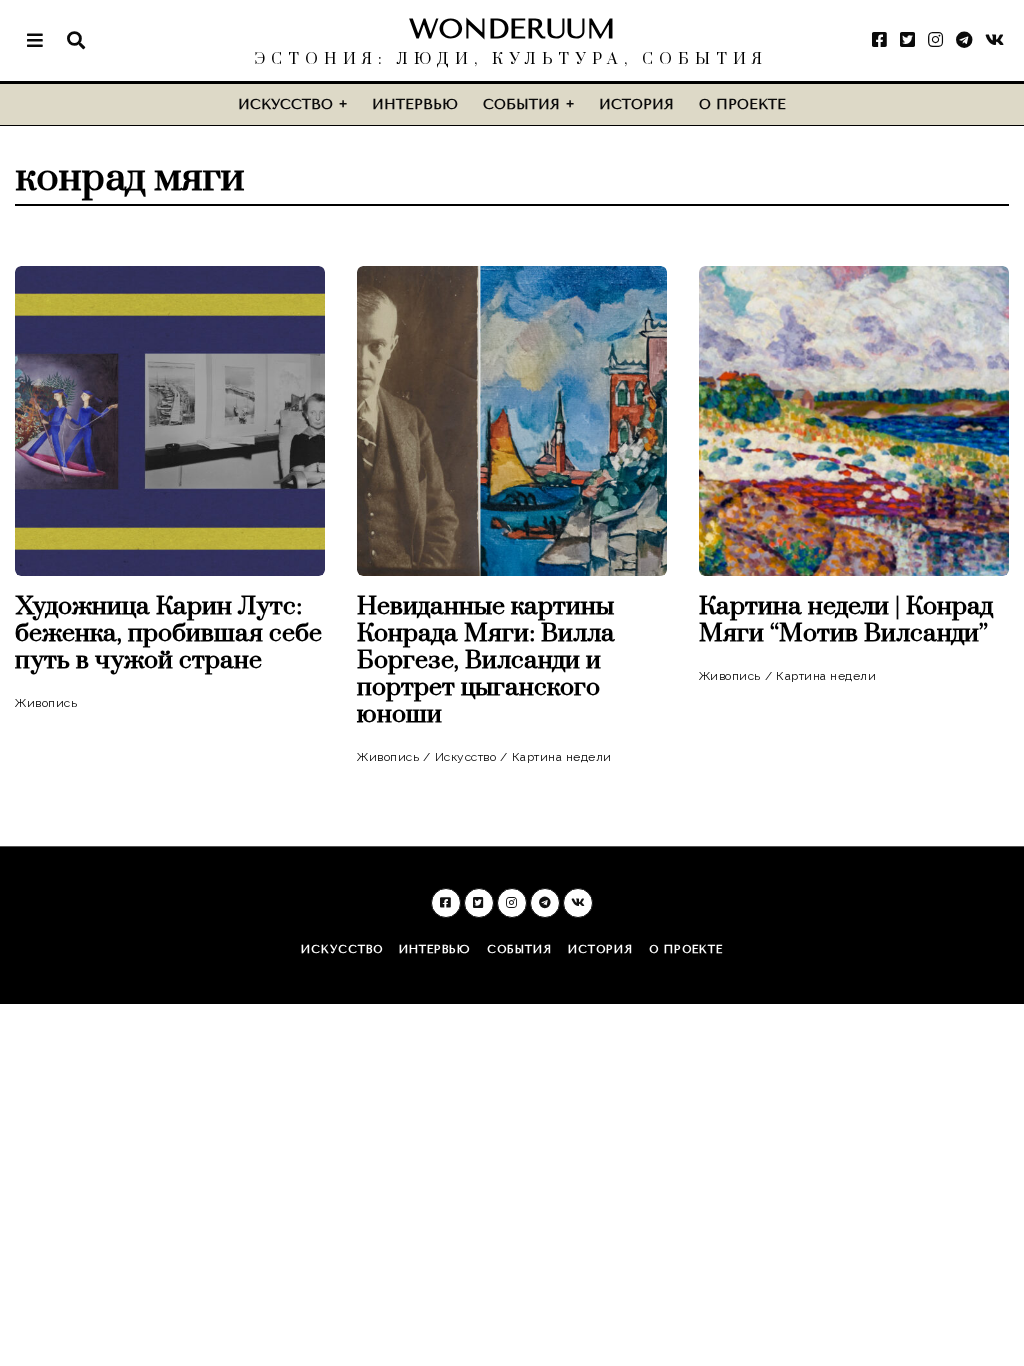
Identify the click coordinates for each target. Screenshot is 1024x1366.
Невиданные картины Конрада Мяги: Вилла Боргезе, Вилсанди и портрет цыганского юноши (486, 660)
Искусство (285, 104)
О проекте (742, 104)
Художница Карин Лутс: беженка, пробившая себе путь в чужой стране (168, 633)
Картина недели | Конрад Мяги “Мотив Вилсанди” (846, 620)
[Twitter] (907, 40)
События (521, 104)
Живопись (46, 703)
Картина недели (562, 757)
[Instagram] (935, 40)
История (636, 104)
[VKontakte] (994, 40)
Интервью (415, 104)
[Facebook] (879, 40)
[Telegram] (964, 40)
